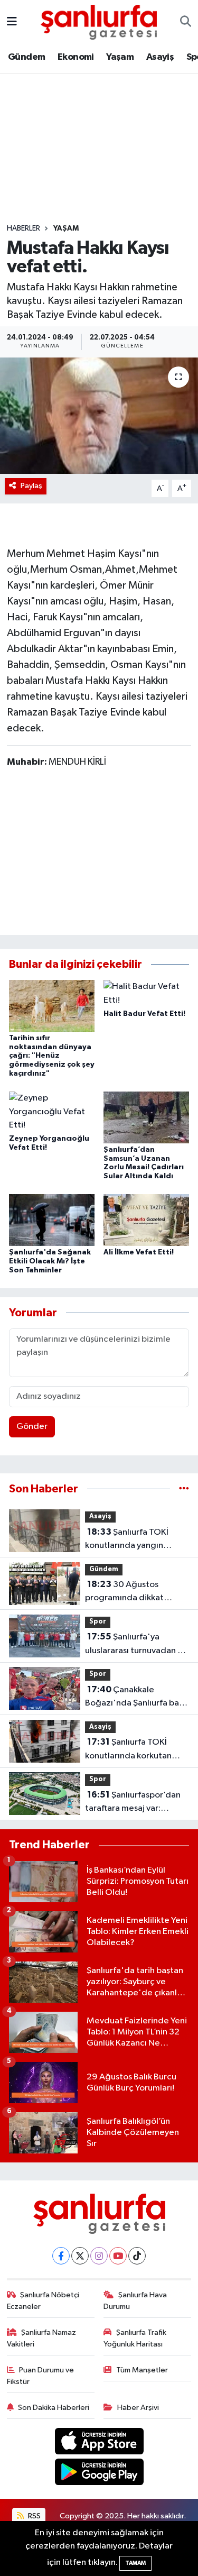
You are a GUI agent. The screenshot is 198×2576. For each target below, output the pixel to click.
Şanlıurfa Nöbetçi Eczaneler (43, 2301)
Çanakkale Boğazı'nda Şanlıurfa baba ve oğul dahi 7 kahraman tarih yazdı (137, 1698)
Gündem (26, 57)
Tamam (135, 2563)
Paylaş (31, 486)
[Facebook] (61, 2256)
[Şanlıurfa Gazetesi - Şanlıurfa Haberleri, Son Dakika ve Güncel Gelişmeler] (99, 21)
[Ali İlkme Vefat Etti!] (146, 1220)
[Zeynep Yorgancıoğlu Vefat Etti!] (52, 1112)
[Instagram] (99, 2256)
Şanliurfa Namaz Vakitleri (42, 2338)
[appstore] (99, 2443)
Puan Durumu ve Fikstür (41, 2376)
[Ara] (186, 22)
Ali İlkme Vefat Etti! (139, 1252)
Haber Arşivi (138, 2408)
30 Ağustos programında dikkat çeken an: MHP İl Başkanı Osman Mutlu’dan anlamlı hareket (135, 1592)
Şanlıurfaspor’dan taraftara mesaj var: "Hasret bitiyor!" (133, 1803)
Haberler (23, 228)
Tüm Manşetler (142, 2370)
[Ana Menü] (12, 22)
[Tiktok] (137, 2256)
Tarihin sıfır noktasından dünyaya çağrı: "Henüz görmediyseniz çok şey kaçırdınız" (52, 1056)
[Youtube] (118, 2256)
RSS (34, 2516)
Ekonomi (76, 57)
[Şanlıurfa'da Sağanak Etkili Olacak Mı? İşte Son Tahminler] (52, 1220)
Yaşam (120, 57)
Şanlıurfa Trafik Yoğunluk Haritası (135, 2338)
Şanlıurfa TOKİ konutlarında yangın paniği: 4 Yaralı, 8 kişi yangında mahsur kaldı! (130, 1540)
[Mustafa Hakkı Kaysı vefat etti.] (99, 416)
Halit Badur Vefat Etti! (144, 1014)
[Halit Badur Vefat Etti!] (146, 993)
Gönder (32, 1427)
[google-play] (99, 2474)
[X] (80, 2256)
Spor (98, 1622)
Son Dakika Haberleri (54, 2408)
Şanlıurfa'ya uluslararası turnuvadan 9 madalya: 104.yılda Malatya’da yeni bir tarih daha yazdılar (134, 1645)
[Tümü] (184, 1489)
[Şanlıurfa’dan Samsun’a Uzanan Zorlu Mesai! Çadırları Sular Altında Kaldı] (146, 1117)
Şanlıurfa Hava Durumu (135, 2301)
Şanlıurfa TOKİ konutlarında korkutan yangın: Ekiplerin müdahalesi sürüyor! (128, 1750)
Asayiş (160, 57)
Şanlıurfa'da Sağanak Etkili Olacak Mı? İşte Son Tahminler (50, 1261)
